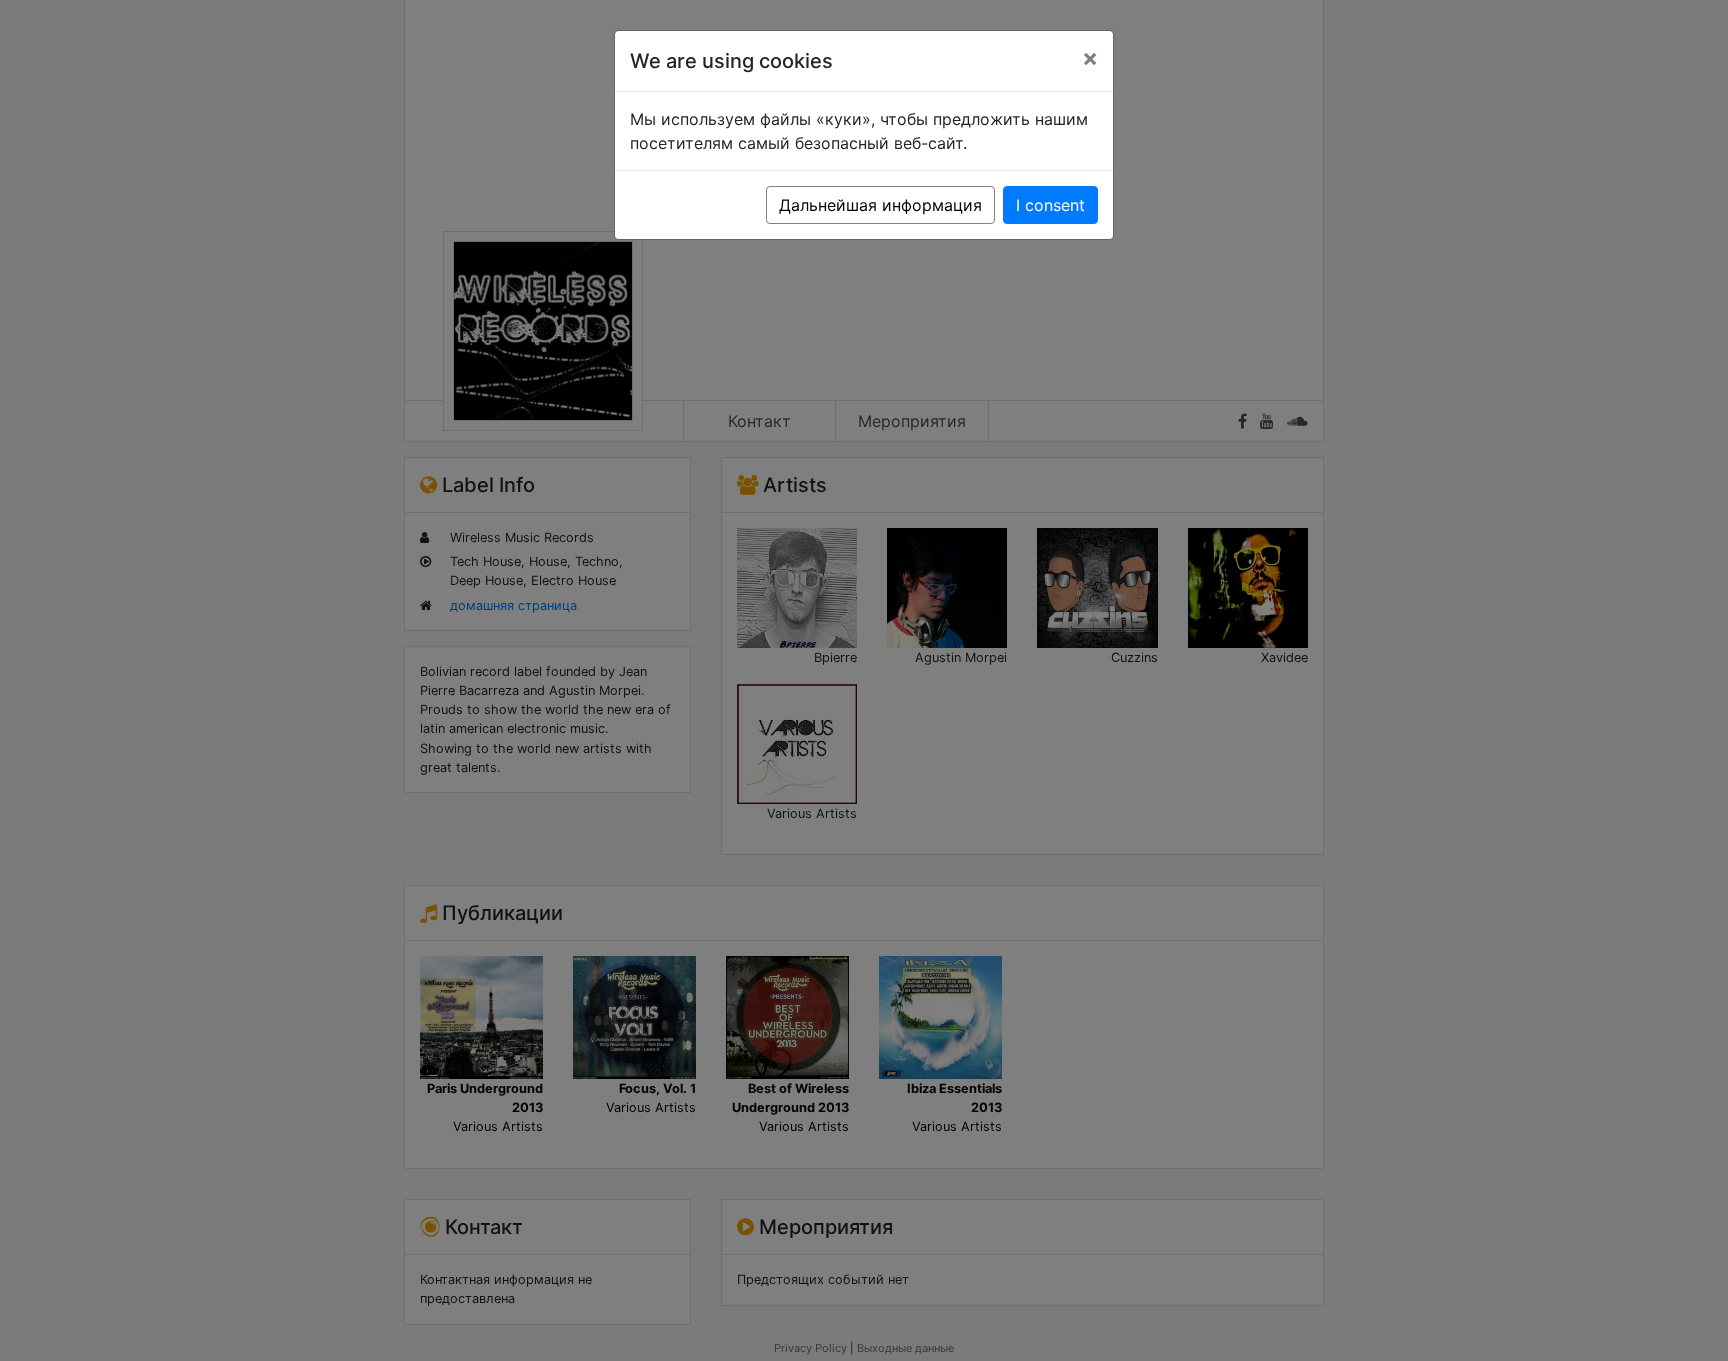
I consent (1050, 205)
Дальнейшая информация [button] (880, 205)
